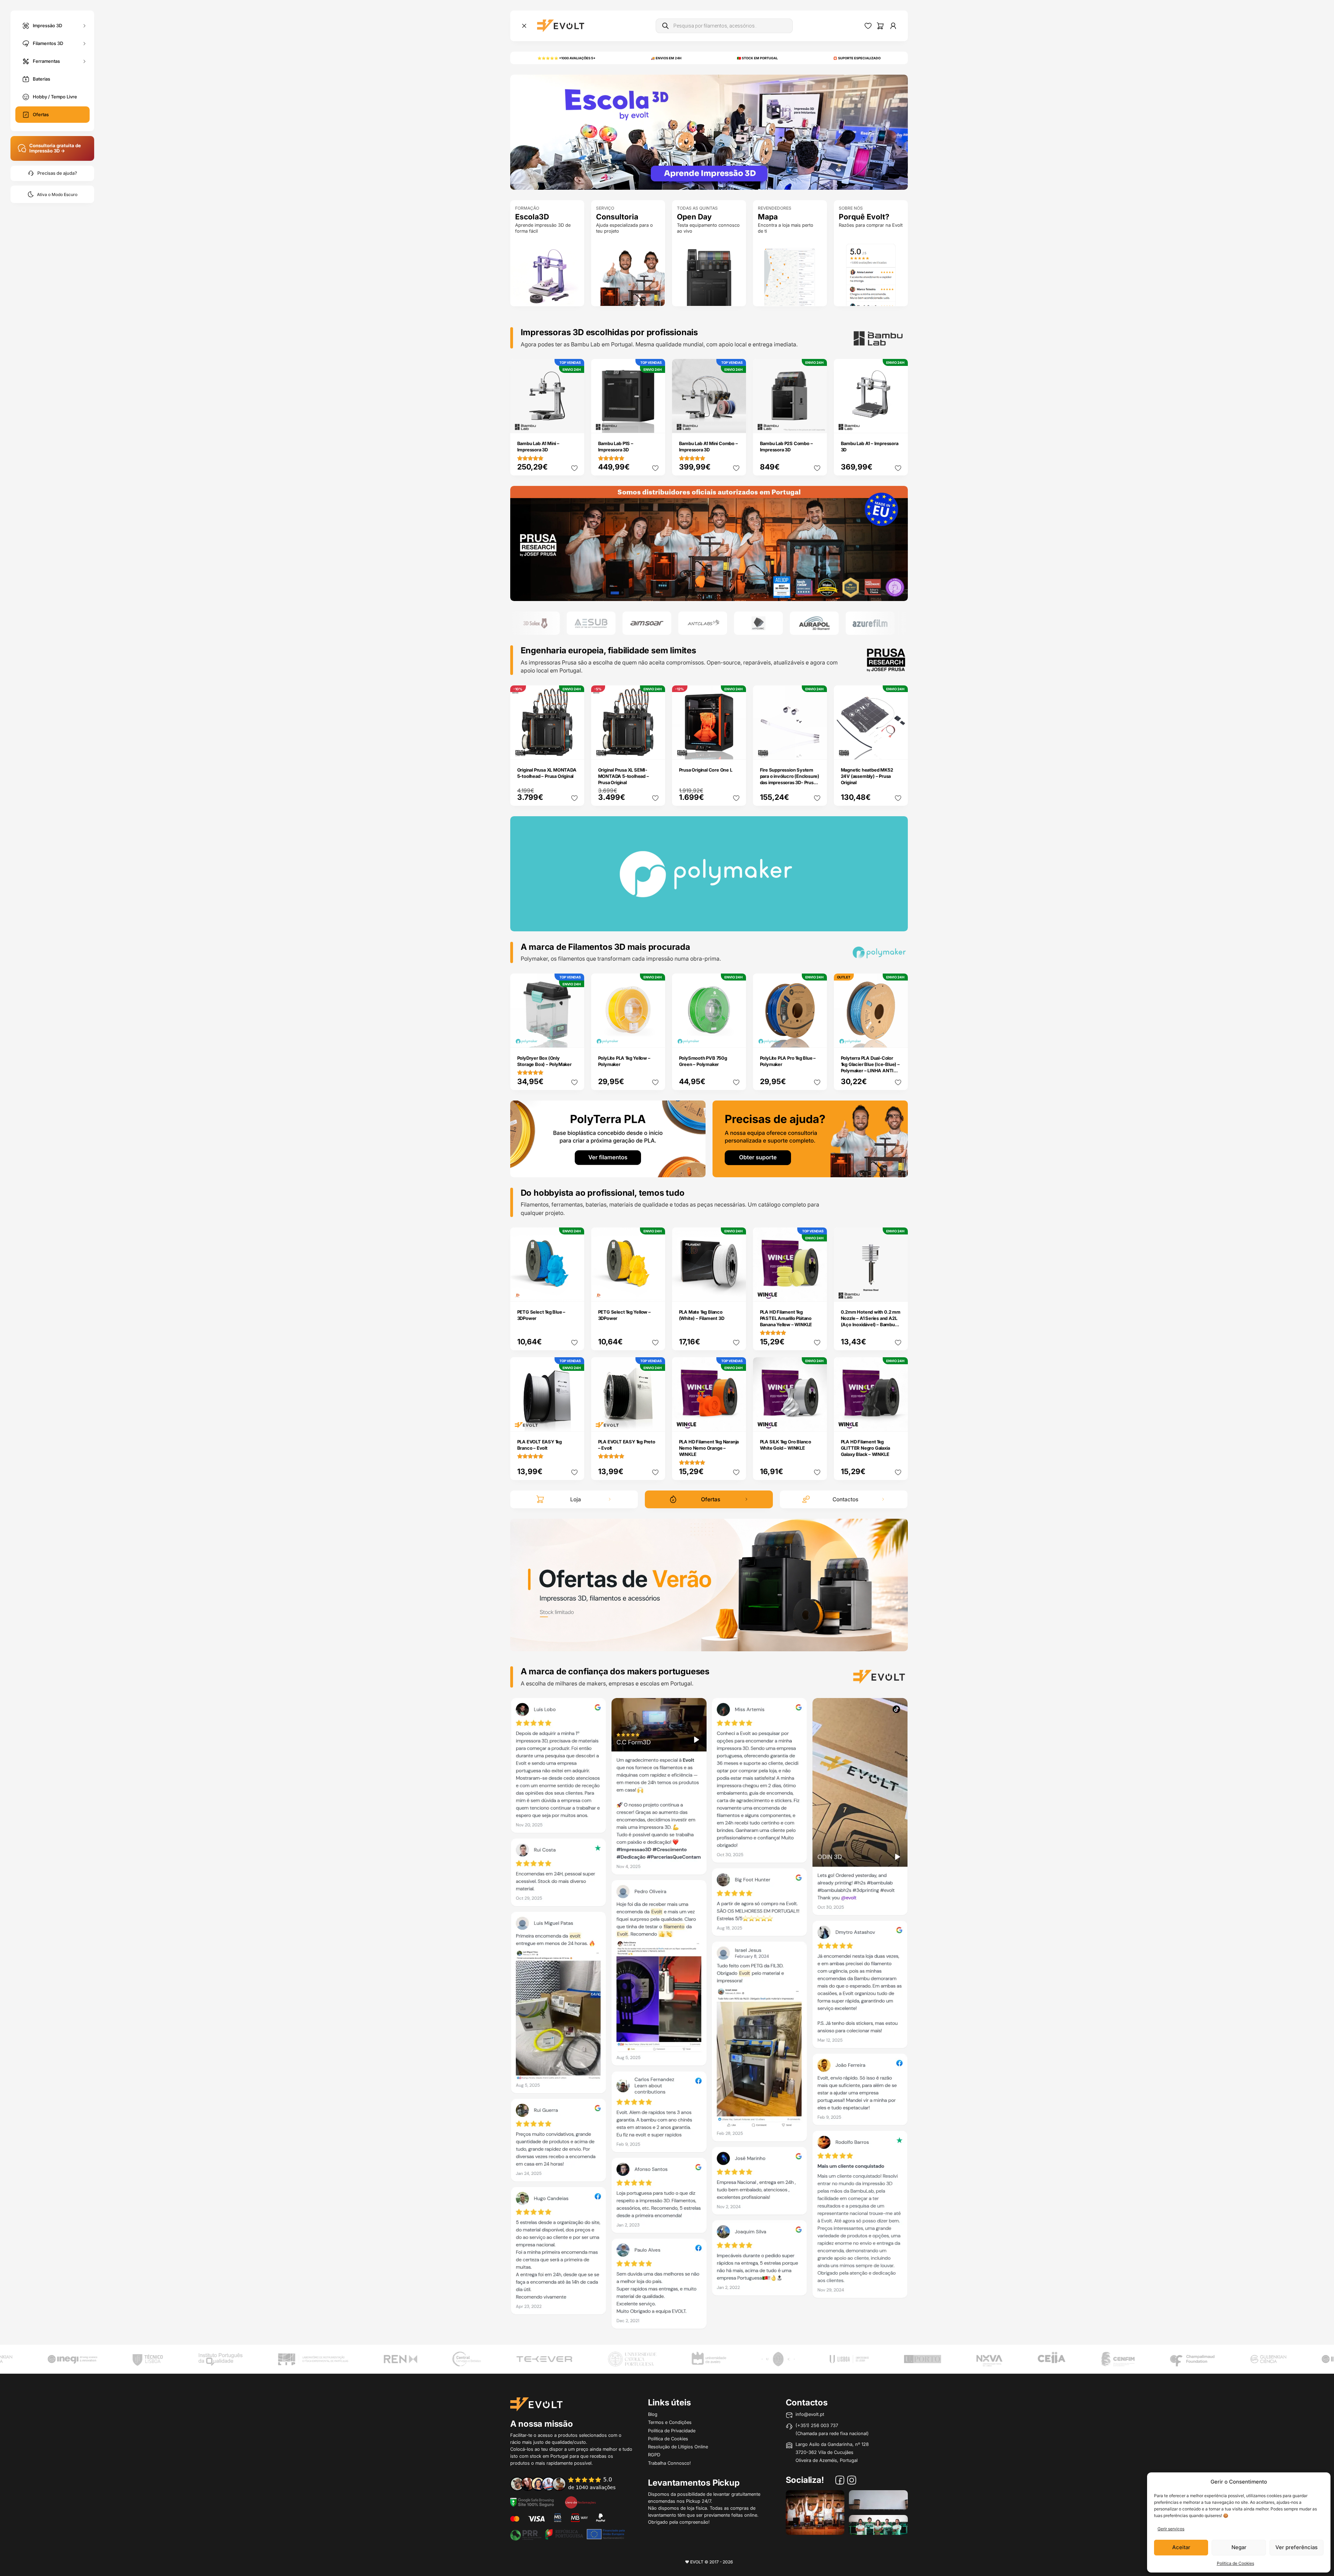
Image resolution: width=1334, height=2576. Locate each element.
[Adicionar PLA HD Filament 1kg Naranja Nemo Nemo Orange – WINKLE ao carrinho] (736, 1421)
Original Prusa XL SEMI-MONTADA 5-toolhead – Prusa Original (624, 776)
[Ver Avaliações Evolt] (709, 2016)
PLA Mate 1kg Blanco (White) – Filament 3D (702, 1315)
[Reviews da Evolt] (568, 2484)
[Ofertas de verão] (709, 1584)
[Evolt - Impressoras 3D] (561, 26)
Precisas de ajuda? (57, 173)
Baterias (42, 79)
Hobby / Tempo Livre (55, 97)
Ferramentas (46, 61)
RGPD (654, 2455)
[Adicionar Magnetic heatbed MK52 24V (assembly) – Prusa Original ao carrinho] (898, 749)
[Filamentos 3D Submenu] (84, 43)
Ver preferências (1297, 2547)
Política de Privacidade (672, 2431)
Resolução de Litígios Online (678, 2447)
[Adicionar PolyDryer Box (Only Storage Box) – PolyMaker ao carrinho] (574, 1037)
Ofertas (41, 114)
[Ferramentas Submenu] (84, 61)
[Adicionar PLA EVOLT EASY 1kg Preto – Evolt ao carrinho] (655, 1421)
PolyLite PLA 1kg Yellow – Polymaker (624, 1061)
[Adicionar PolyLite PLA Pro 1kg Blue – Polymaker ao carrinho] (817, 1037)
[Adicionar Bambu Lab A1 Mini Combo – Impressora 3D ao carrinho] (736, 423)
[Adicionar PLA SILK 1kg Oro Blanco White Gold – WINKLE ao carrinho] (817, 1421)
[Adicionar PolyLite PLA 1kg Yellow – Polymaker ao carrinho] (655, 1037)
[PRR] (567, 2534)
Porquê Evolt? (864, 217)
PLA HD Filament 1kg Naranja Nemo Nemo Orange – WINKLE (709, 1448)
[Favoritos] (868, 26)
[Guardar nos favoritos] (574, 468)
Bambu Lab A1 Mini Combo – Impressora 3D (709, 446)
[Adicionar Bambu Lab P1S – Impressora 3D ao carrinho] (655, 423)
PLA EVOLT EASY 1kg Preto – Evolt (627, 1445)
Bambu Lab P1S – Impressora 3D (616, 446)
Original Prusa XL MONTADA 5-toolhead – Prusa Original (547, 773)
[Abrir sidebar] (524, 26)
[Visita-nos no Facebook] (840, 2481)
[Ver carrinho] (880, 26)
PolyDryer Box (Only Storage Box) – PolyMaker (544, 1061)
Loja (576, 1499)
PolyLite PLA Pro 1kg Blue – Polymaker (788, 1061)
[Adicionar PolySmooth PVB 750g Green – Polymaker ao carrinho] (736, 1037)
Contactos (845, 1499)
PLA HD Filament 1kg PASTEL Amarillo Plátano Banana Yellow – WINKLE (786, 1318)
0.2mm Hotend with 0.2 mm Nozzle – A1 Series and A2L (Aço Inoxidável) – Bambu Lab (871, 1321)
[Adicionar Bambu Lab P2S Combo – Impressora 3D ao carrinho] (817, 423)
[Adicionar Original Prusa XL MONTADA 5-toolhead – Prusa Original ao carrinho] (574, 749)
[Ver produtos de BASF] (879, 623)
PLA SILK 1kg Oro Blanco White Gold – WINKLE (786, 1445)
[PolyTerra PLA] (608, 1138)
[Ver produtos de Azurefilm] (767, 623)
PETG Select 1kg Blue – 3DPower (541, 1315)
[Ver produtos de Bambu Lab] (823, 623)
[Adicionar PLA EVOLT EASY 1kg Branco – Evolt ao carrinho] (574, 1421)
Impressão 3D (47, 25)
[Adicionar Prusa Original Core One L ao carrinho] (736, 749)
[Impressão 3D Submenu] (84, 26)
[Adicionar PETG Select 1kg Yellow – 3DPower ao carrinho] (655, 1291)
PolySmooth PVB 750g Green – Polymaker (703, 1061)
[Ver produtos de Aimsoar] (544, 623)
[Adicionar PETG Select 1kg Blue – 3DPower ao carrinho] (574, 1291)
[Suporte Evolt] (810, 1138)
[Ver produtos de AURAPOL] (711, 623)
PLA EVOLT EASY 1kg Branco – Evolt (540, 1445)
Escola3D (532, 217)
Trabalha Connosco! (669, 2463)
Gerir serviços (1171, 2529)
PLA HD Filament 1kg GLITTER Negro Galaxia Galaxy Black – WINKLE (865, 1448)
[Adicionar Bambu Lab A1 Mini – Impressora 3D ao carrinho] (574, 423)
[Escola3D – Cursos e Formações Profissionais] (709, 132)
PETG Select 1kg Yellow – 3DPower (624, 1315)
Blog (653, 2414)
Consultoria (617, 217)
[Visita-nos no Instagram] (852, 2481)
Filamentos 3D (48, 43)
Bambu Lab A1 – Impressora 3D (870, 446)
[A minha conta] (893, 26)
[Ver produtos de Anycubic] (656, 623)
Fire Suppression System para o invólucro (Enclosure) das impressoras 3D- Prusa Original (790, 779)
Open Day (694, 217)
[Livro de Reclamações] (580, 2502)
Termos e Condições (670, 2422)
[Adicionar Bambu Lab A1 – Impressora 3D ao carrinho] (898, 423)
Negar (1239, 2547)
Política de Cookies (1235, 2563)
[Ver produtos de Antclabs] (600, 623)
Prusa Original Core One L (706, 770)
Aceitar (1181, 2547)
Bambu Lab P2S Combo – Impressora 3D (786, 446)
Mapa (768, 217)
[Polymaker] (709, 543)
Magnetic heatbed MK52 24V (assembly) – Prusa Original (867, 776)
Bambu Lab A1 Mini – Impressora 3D (538, 446)
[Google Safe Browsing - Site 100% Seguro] (532, 2502)
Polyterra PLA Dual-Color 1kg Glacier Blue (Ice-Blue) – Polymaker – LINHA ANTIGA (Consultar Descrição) (871, 1067)
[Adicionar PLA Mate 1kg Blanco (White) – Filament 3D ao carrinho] (736, 1291)
